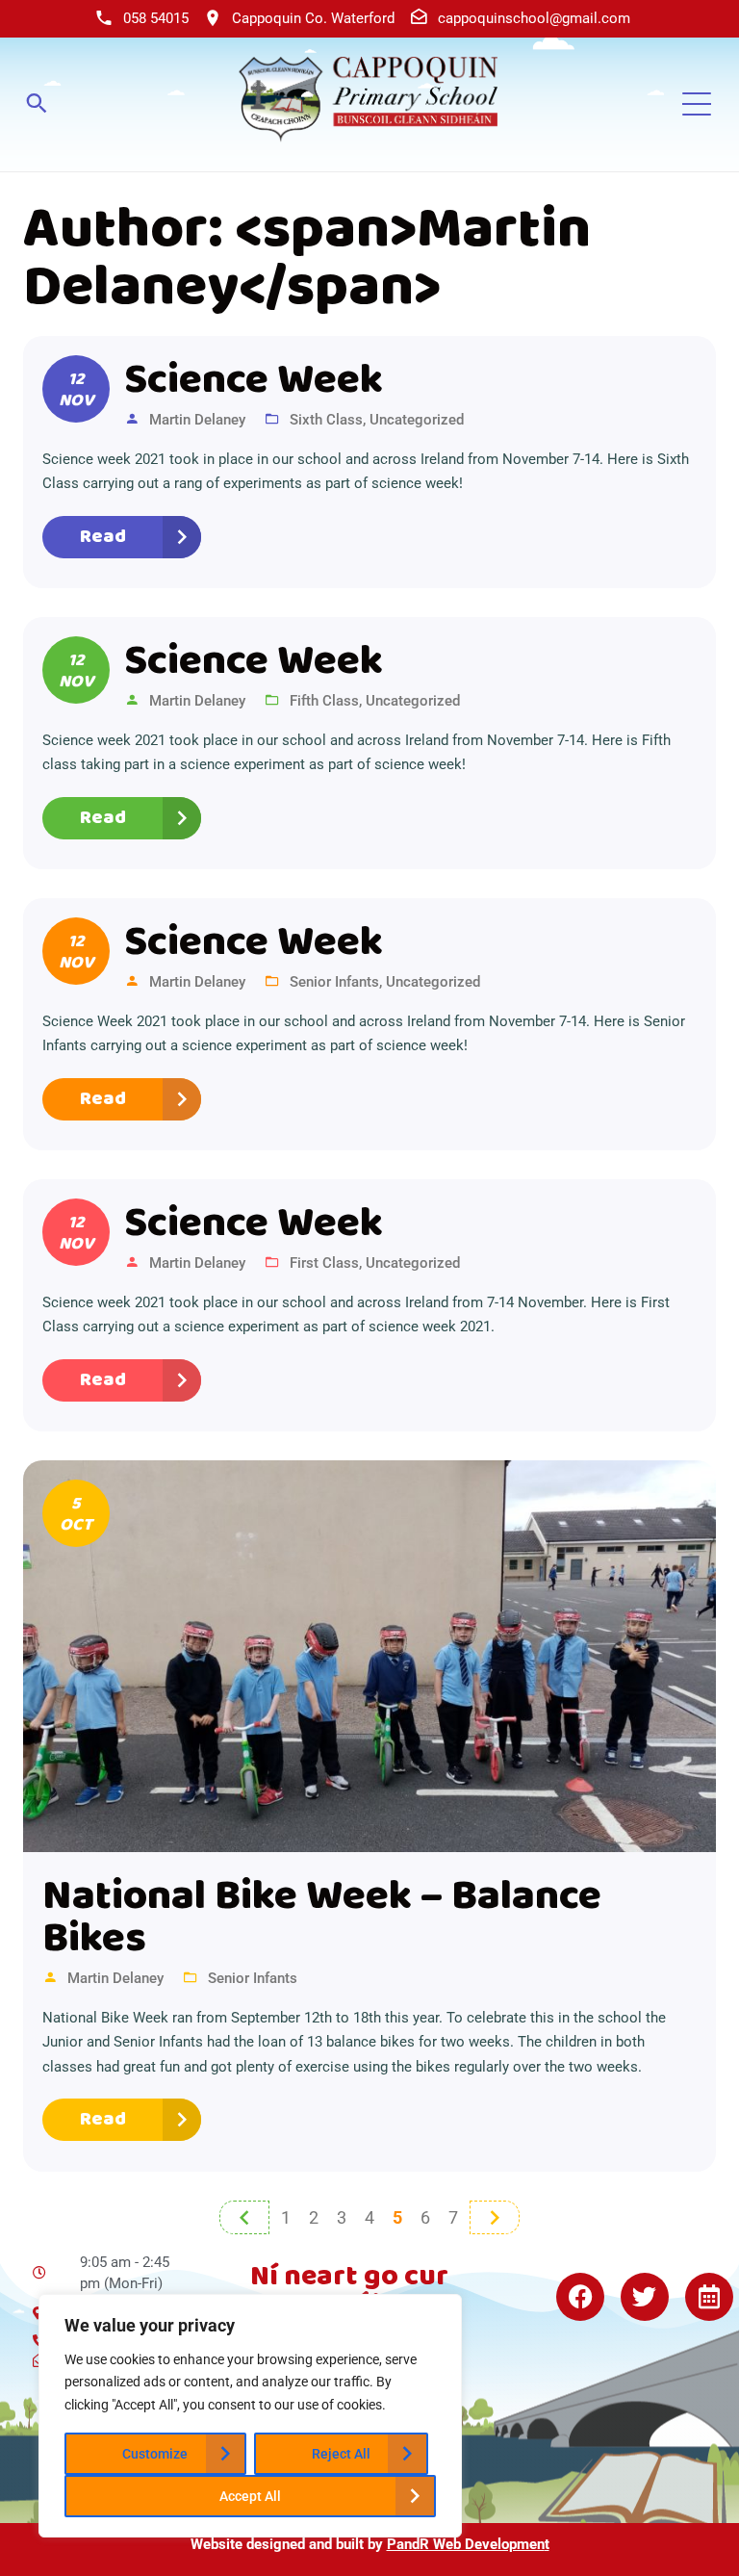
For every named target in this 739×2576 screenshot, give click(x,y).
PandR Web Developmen (466, 2544)
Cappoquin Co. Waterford (313, 18)
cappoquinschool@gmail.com (534, 18)
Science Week (254, 381)
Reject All (341, 2454)
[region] (250, 2416)
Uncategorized (417, 420)
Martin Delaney (197, 420)
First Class (324, 1263)
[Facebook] (580, 2297)
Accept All (250, 2496)
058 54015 (156, 18)
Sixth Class (326, 420)
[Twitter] (645, 2297)
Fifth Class (324, 701)
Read (103, 537)
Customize (155, 2454)
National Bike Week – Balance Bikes (322, 1919)
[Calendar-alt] (709, 2297)
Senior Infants (334, 982)
